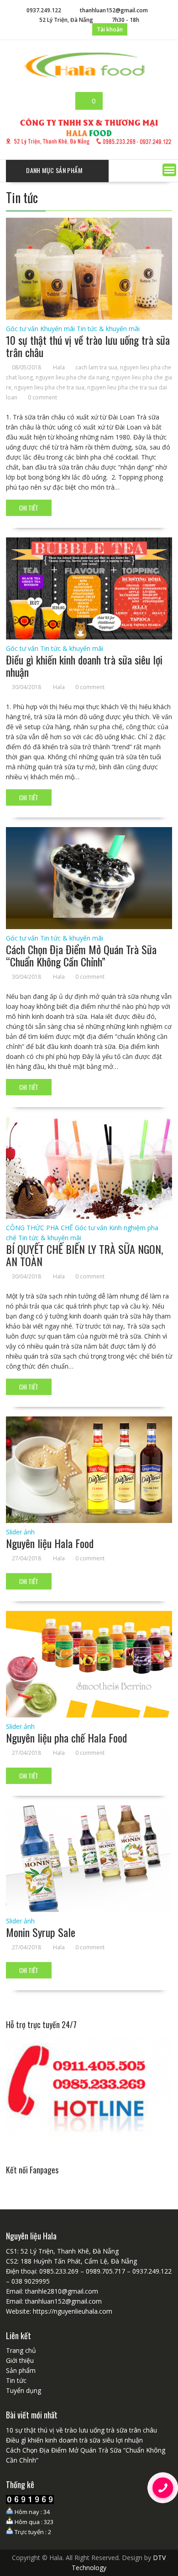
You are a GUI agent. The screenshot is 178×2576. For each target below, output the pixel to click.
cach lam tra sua (96, 367)
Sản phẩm (21, 2370)
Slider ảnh (20, 1532)
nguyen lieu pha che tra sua (49, 387)
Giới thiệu (20, 2360)
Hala (59, 367)
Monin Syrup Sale (41, 1932)
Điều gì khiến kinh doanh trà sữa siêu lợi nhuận (84, 665)
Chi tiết (29, 508)
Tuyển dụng (24, 2390)
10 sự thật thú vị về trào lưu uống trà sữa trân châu (88, 346)
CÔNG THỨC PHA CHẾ (39, 1228)
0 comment (42, 397)
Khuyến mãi (58, 329)
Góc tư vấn (22, 329)
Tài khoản (110, 29)
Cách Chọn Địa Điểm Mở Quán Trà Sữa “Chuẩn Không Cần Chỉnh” (81, 955)
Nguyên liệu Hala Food (50, 1543)
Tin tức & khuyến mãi (108, 329)
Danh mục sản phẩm (54, 170)
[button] (169, 170)
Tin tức (16, 2380)
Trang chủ (21, 2350)
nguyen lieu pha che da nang (72, 377)
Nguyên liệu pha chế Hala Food (66, 1738)
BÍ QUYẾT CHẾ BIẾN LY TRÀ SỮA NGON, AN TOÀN (84, 1255)
